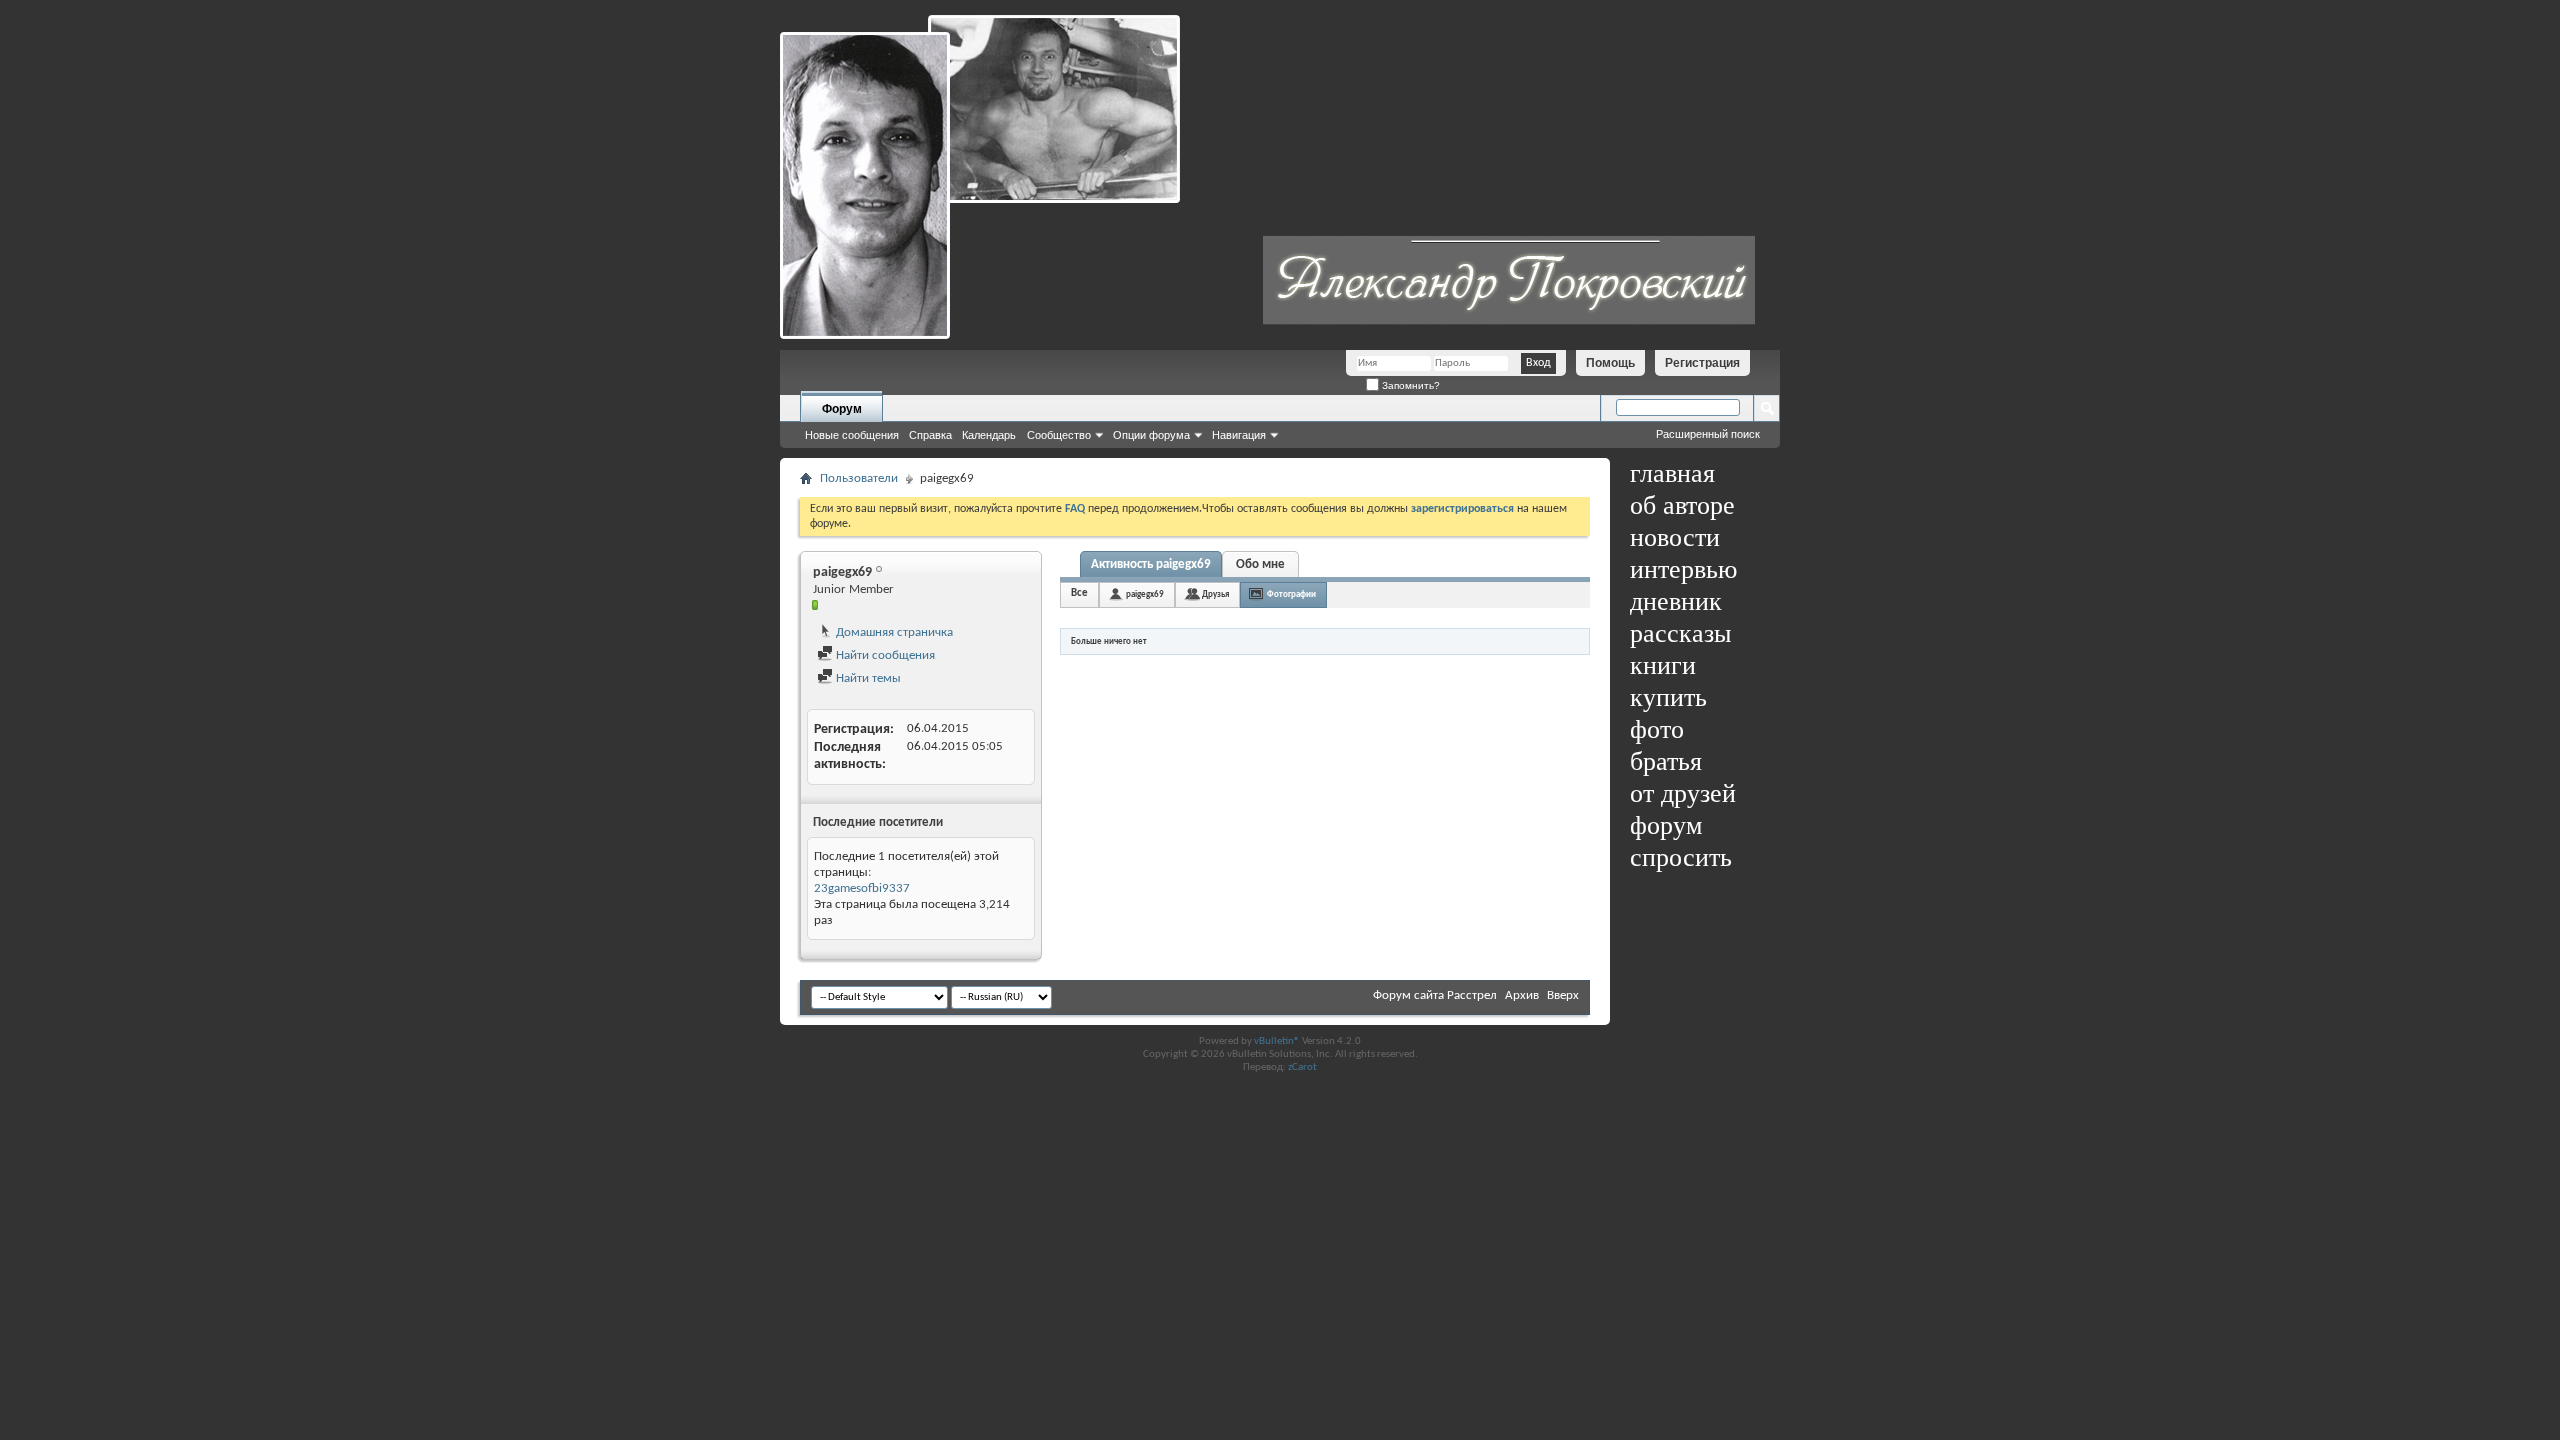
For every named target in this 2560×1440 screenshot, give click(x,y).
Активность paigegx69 (1151, 564)
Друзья (1215, 594)
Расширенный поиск (1708, 434)
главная (1672, 473)
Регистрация (1702, 363)
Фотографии (1291, 594)
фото (1657, 729)
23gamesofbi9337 (862, 888)
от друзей (1683, 793)
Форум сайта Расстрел (1435, 995)
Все (1079, 593)
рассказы (1680, 633)
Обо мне (1260, 564)
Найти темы (867, 678)
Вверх (1563, 995)
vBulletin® (1277, 1041)
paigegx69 (1145, 594)
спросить (1681, 857)
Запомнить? (1409, 385)
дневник (1676, 601)
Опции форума (1151, 435)
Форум (842, 409)
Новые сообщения (852, 435)
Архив (1522, 995)
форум (1666, 825)
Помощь (1610, 363)
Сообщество (1059, 435)
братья (1666, 761)
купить (1668, 697)
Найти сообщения (884, 655)
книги (1663, 665)
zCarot (1302, 1067)
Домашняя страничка (893, 632)
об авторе (1682, 505)
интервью (1683, 569)
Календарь (989, 435)
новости (1675, 537)
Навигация (1239, 435)
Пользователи (859, 478)
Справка (930, 435)
